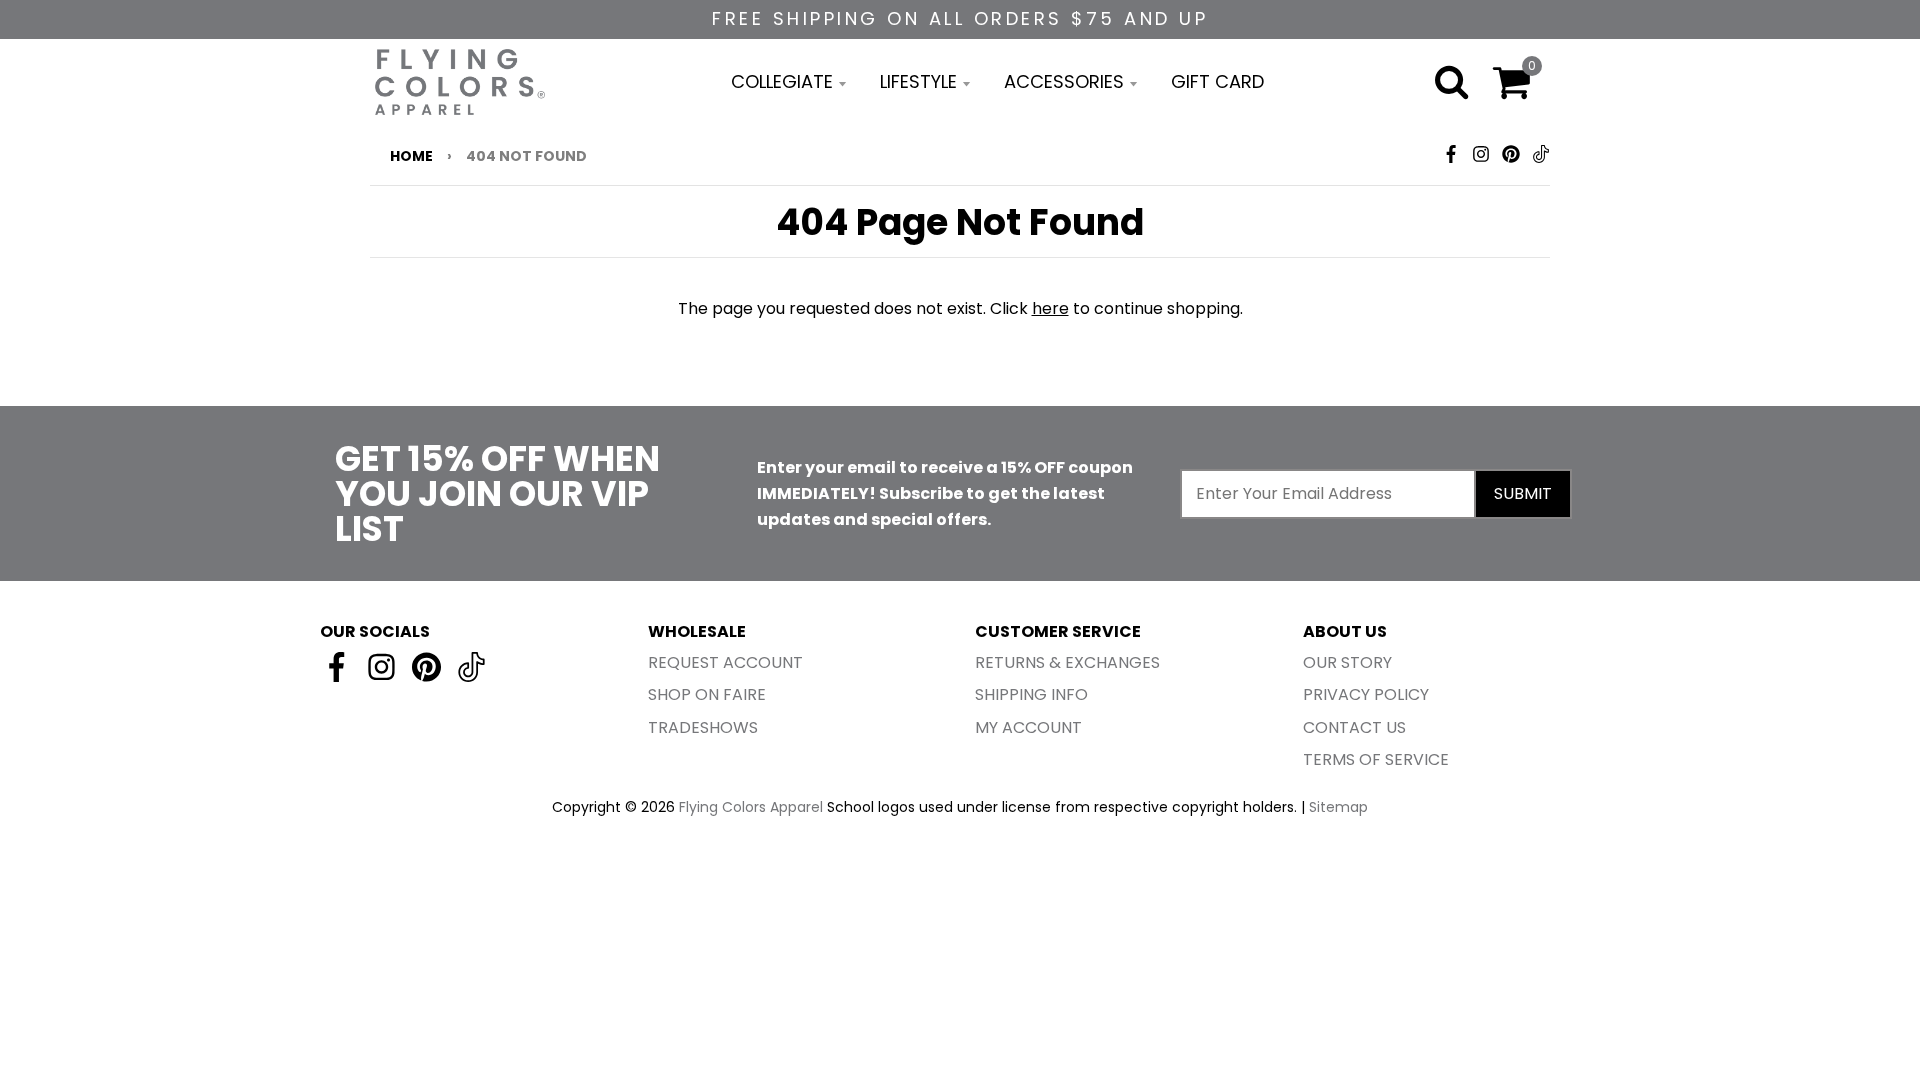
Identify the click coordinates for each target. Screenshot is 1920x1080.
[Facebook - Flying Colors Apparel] (1451, 154)
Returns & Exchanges (1067, 662)
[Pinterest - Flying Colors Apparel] (1511, 154)
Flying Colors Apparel (751, 807)
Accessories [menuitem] (1064, 81)
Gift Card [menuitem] (1217, 81)
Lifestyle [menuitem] (918, 81)
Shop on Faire (707, 694)
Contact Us (1354, 727)
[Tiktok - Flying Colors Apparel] (1541, 154)
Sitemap (1338, 807)
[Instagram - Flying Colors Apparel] (1481, 154)
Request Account (725, 662)
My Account (1028, 727)
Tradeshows (703, 727)
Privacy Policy (1366, 694)
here (1050, 308)
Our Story (1347, 662)
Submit (1523, 493)
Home (411, 156)
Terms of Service (1376, 759)
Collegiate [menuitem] (782, 81)
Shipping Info (1031, 694)
